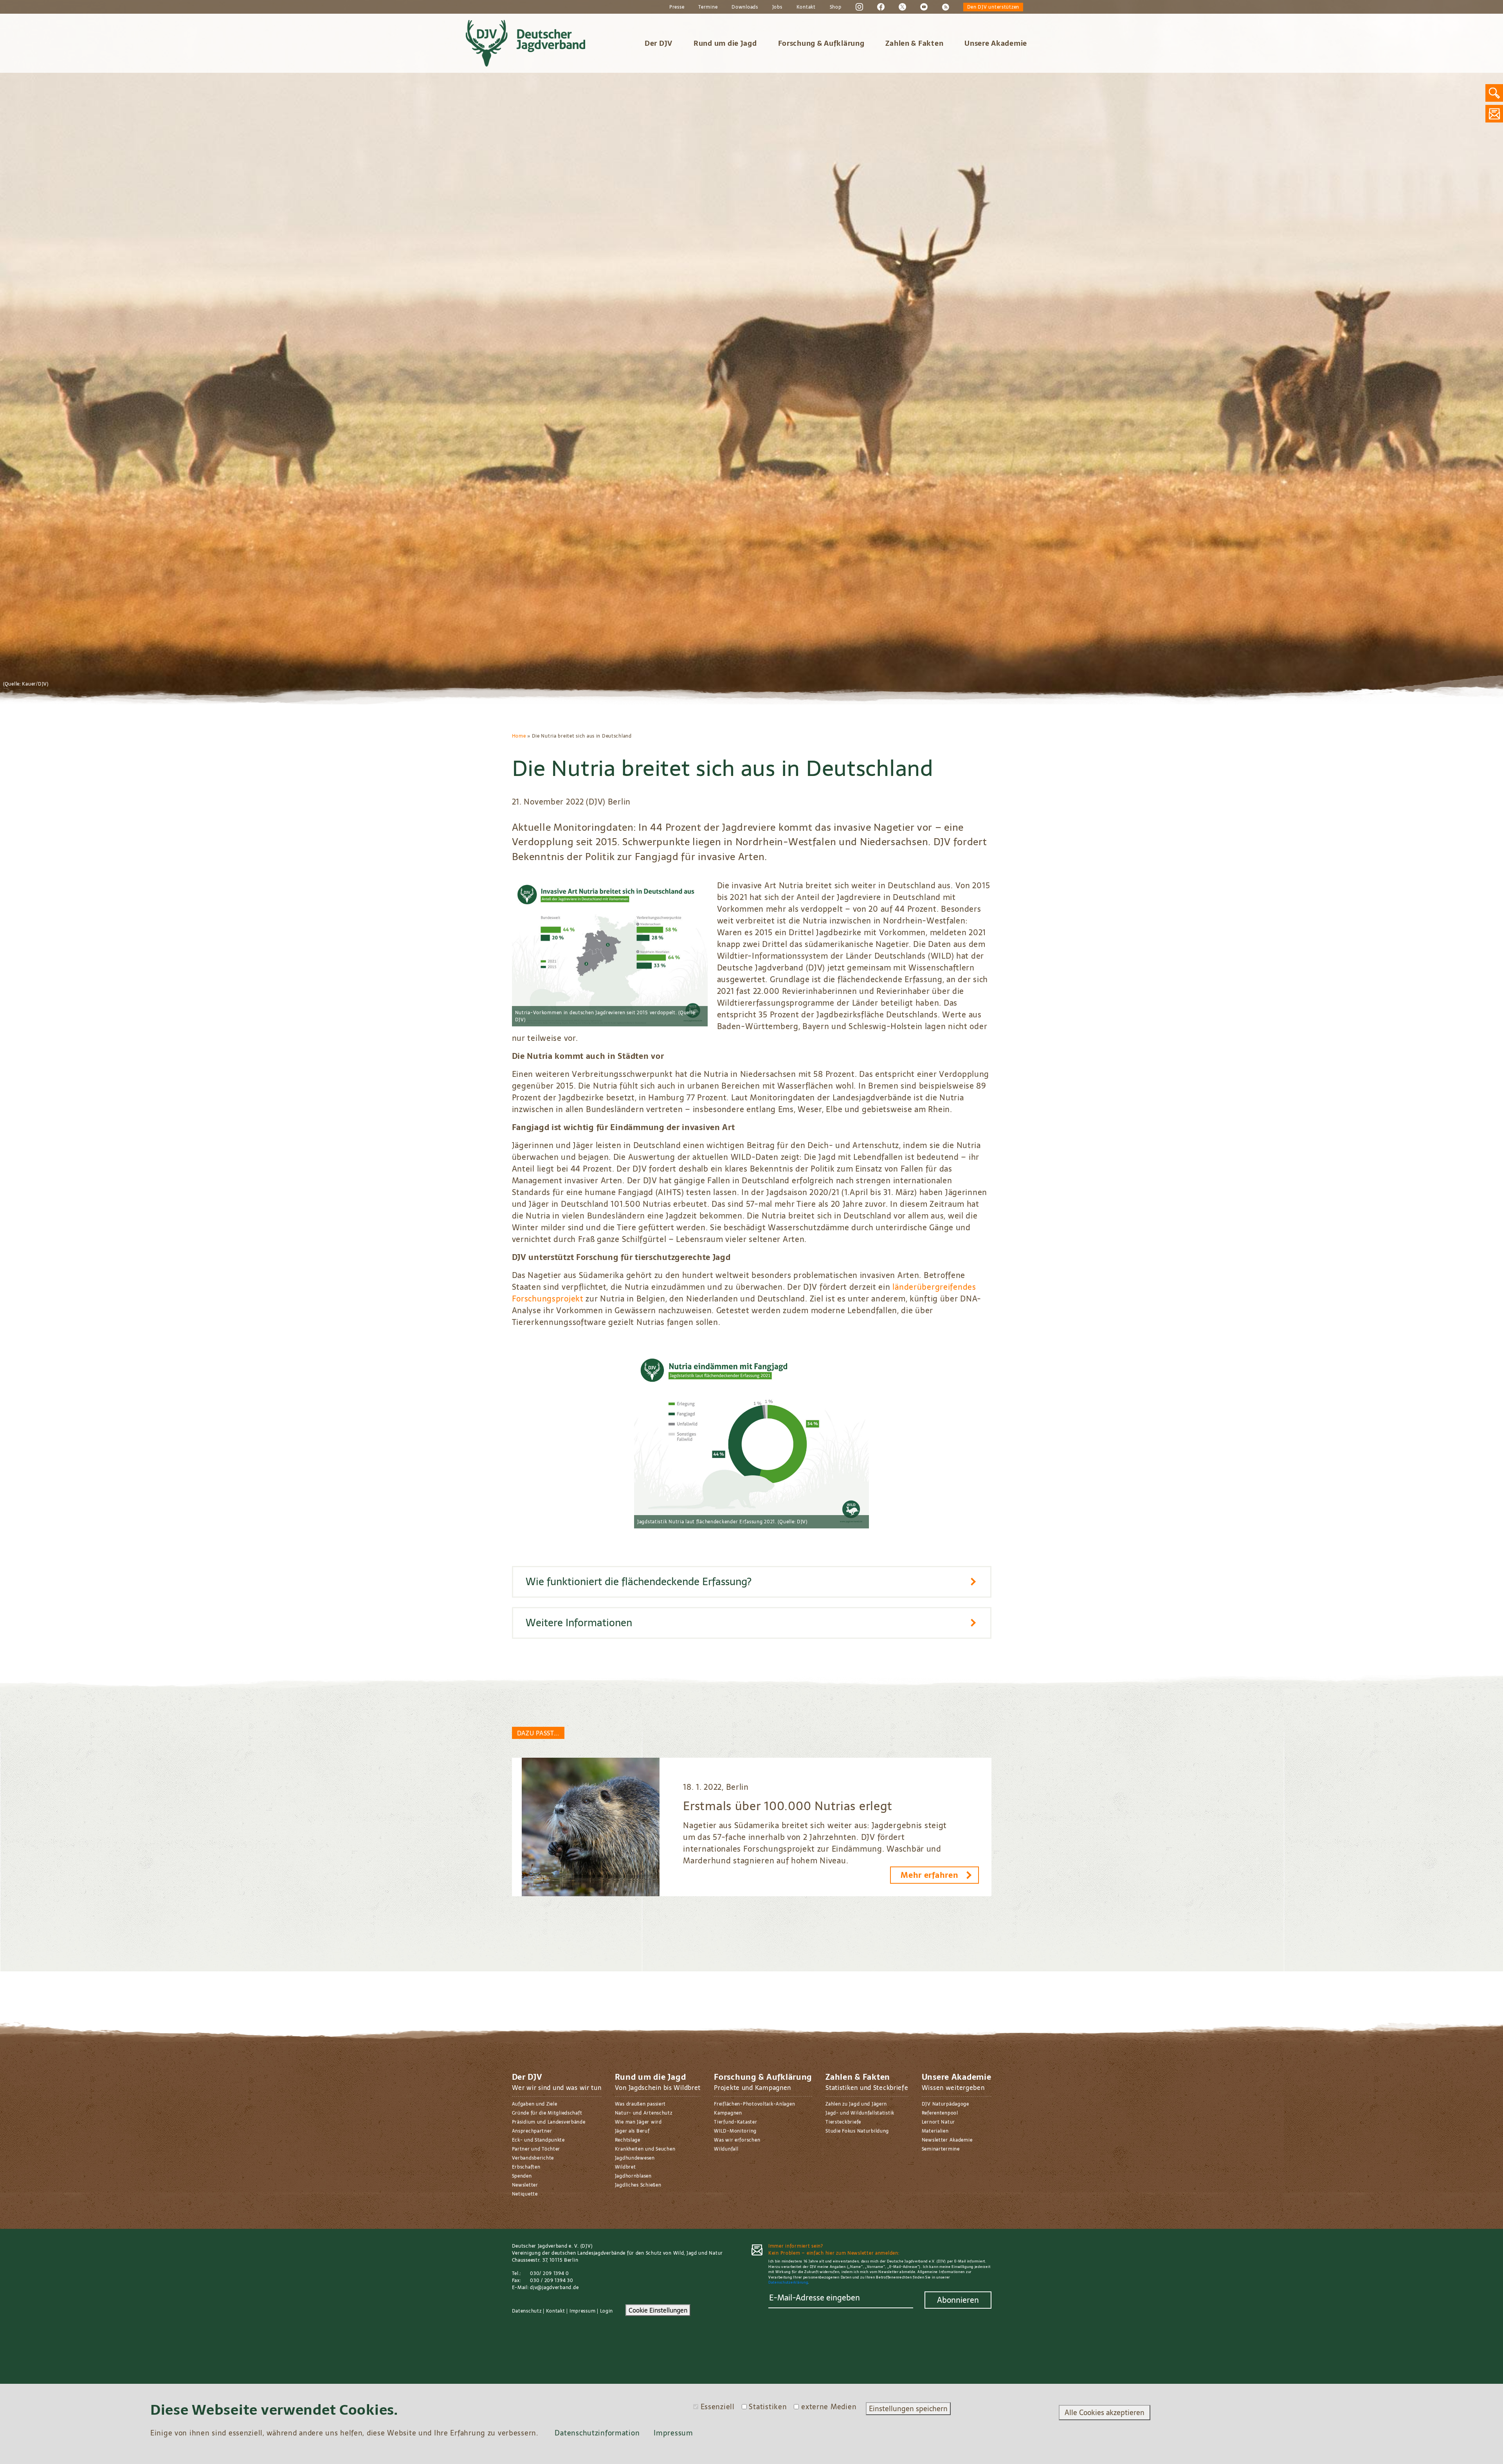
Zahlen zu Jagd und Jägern (856, 2104)
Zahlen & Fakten (914, 43)
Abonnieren (958, 2300)
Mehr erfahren (929, 1875)
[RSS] (945, 7)
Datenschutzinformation (597, 2433)
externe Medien (829, 2407)
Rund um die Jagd (725, 43)
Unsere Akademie (996, 43)
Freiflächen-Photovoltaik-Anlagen (754, 2104)
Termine (708, 7)
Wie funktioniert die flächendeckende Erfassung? (639, 1582)
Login (607, 2311)
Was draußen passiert (640, 2104)
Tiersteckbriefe (843, 2122)
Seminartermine (941, 2149)
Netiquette (525, 2194)
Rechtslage (628, 2140)
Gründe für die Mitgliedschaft (547, 2113)
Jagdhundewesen (635, 2158)
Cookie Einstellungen (658, 2310)
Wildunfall (726, 2149)
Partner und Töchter (536, 2149)
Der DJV (659, 43)
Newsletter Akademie (947, 2140)
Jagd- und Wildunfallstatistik (860, 2113)
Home (519, 736)
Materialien (935, 2131)
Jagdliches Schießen (638, 2185)
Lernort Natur (938, 2122)
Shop (836, 7)
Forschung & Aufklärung (821, 43)
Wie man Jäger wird (638, 2122)
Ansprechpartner (532, 2131)
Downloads (745, 7)
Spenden (522, 2176)
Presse (677, 7)
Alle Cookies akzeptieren (1105, 2413)
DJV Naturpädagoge (945, 2104)
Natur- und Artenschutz (644, 2113)
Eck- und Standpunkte (538, 2140)
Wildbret (625, 2167)
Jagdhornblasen (633, 2176)
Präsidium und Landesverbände (549, 2122)
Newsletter (525, 2185)
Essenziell (718, 2407)
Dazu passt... (538, 1733)
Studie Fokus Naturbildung (857, 2131)
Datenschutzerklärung (788, 2282)
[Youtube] (924, 7)
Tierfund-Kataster (735, 2122)
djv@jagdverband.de (554, 2288)
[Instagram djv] (859, 7)
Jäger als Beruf (632, 2131)
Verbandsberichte (533, 2158)
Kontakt (806, 7)
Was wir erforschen (737, 2140)
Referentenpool (940, 2113)
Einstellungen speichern (908, 2409)
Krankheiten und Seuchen (645, 2149)
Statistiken (768, 2407)
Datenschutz (527, 2311)
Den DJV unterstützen (993, 7)
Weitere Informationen (579, 1623)
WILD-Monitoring (735, 2131)
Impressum (582, 2311)
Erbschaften (526, 2167)
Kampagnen (728, 2113)
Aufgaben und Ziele (535, 2104)
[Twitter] (902, 7)
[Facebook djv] (881, 7)
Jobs (777, 7)
